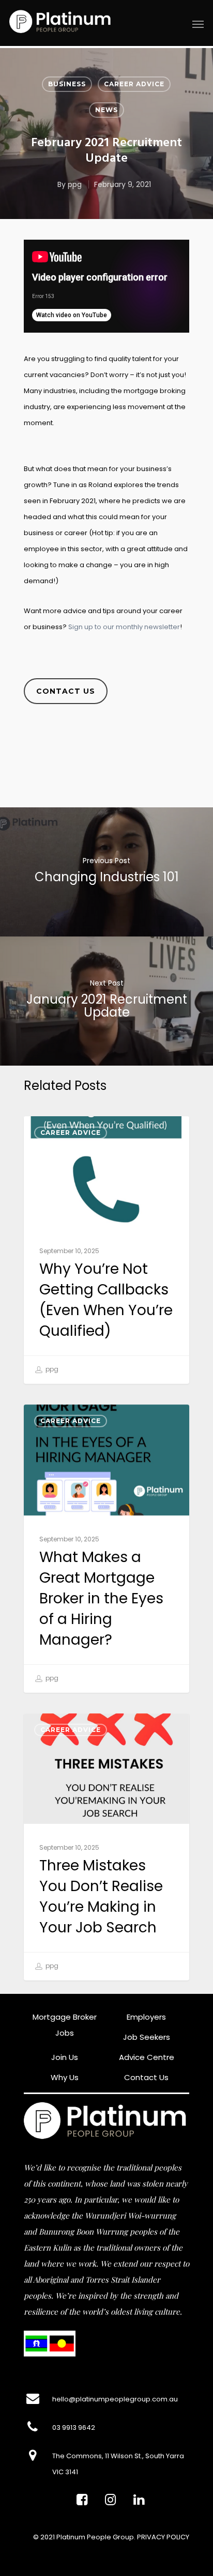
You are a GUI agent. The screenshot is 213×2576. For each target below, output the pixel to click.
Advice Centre (147, 2057)
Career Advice (134, 84)
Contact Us (146, 2077)
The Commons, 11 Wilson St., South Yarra (118, 2456)
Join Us (65, 2057)
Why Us (65, 2077)
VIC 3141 (65, 2472)
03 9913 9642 (74, 2427)
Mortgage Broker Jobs (65, 2025)
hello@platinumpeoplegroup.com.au (115, 2399)
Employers (146, 2017)
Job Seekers (147, 2037)
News (106, 110)
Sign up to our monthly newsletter (124, 627)
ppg (75, 184)
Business (67, 84)
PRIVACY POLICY (163, 2537)
